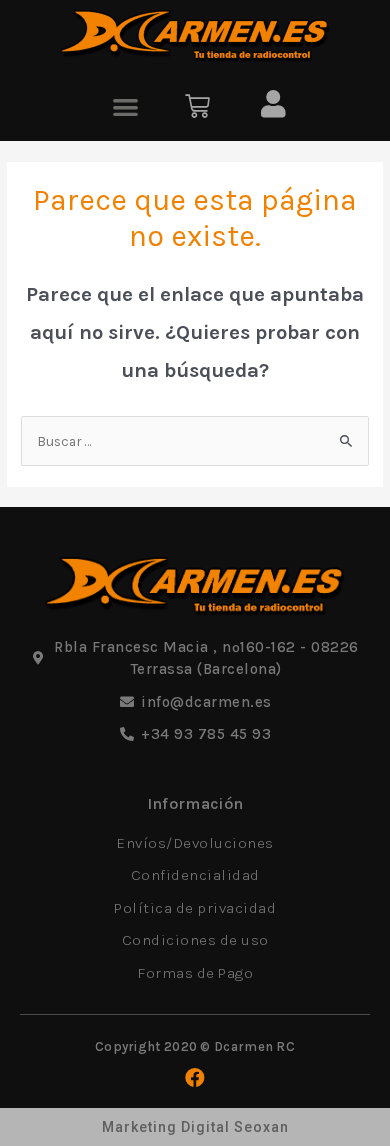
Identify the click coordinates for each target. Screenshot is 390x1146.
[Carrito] (197, 106)
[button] (126, 106)
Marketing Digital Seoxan (195, 1127)
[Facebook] (195, 1078)
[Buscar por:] (195, 441)
